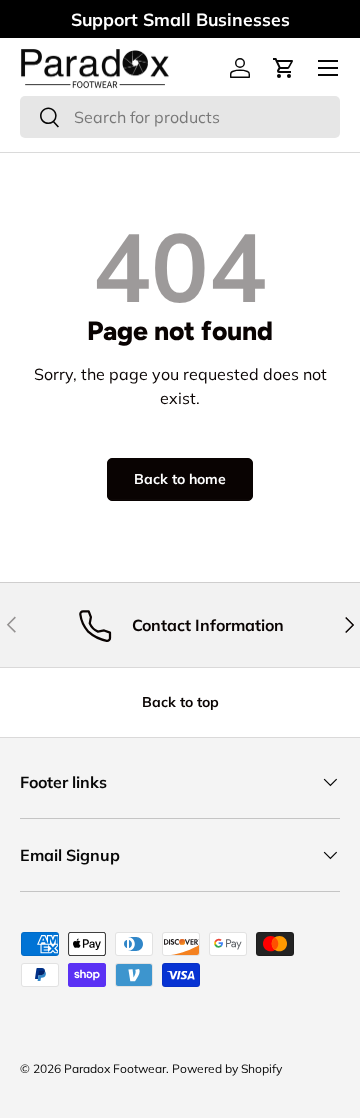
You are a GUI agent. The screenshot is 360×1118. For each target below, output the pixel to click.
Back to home (180, 479)
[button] (284, 68)
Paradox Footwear (115, 1068)
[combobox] (180, 117)
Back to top (180, 702)
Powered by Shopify (227, 1068)
